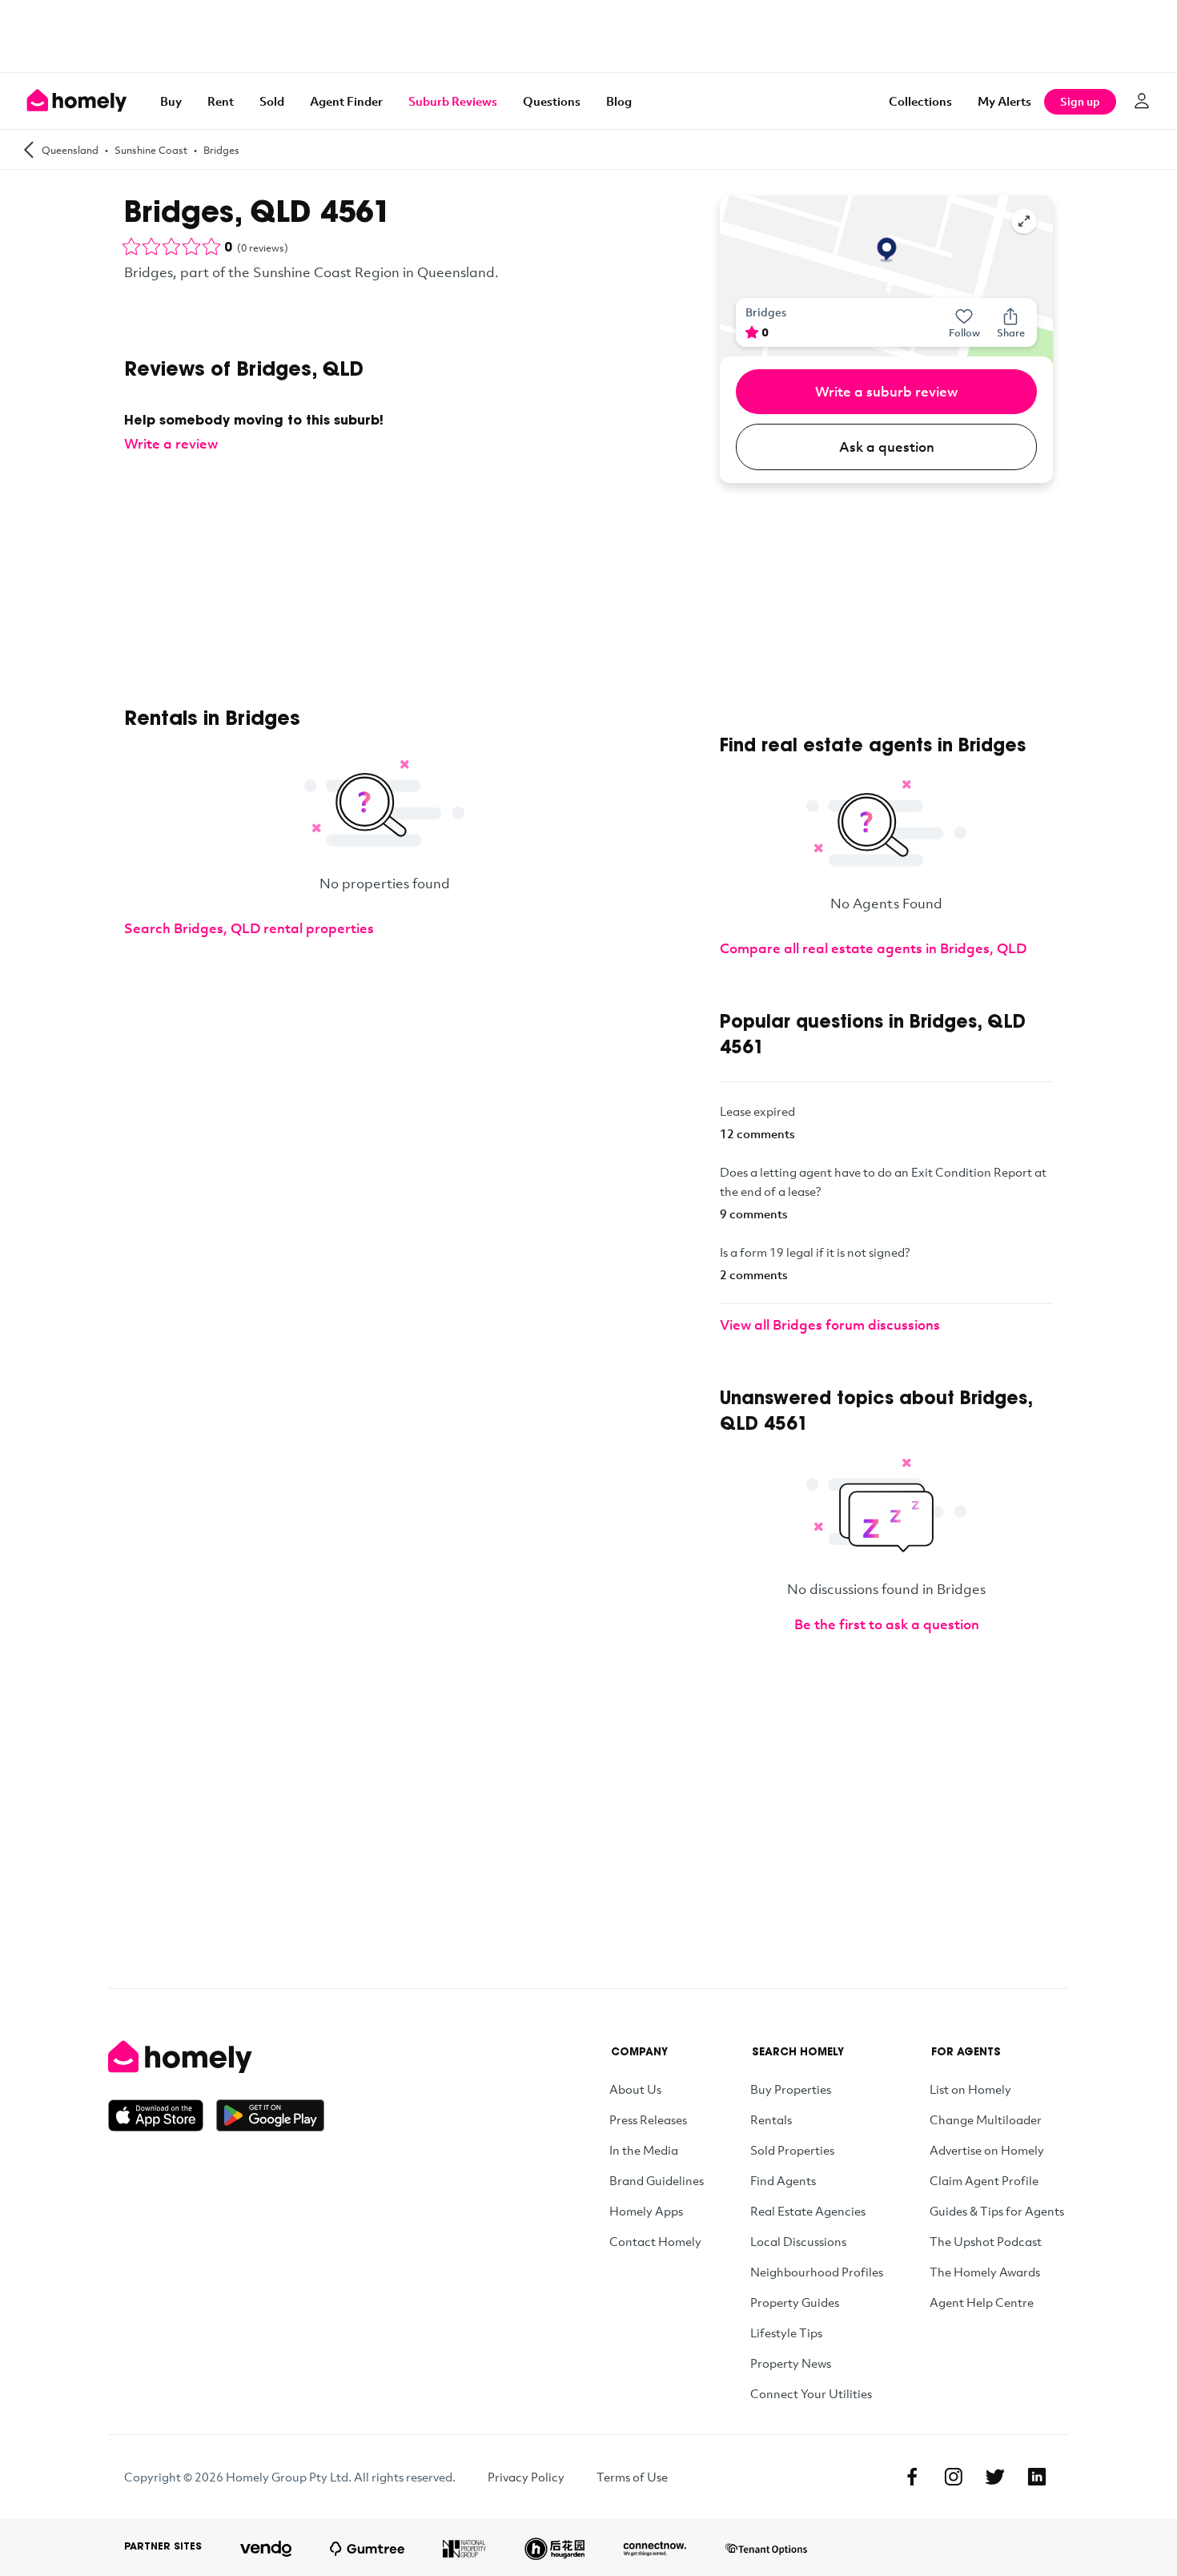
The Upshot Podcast (986, 2241)
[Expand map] (1024, 221)
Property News (791, 2363)
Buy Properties (791, 2089)
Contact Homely (655, 2241)
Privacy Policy (526, 2477)
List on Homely (970, 2089)
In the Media (644, 2150)
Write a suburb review (886, 391)
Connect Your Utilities (811, 2393)
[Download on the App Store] (162, 2115)
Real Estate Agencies (808, 2211)
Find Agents (783, 2180)
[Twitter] (995, 2477)
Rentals (771, 2119)
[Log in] (1142, 101)
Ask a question (887, 447)
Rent (221, 101)
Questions (552, 101)
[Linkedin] (1037, 2477)
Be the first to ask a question (887, 1624)
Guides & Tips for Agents (997, 2211)
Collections (920, 101)
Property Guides (795, 2302)
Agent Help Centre (982, 2302)
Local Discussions (798, 2241)
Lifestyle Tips (786, 2332)
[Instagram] (954, 2477)
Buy (171, 101)
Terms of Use (632, 2477)
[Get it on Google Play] (270, 2115)
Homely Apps (646, 2211)
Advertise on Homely (987, 2150)
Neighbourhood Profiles (817, 2272)
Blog (619, 101)
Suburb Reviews (453, 101)
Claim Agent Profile (984, 2180)
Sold (272, 101)
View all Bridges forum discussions (830, 1324)
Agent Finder (346, 101)
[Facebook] (912, 2477)
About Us (635, 2089)
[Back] (29, 149)
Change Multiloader (986, 2119)
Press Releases (648, 2119)
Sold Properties (792, 2150)
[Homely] (216, 2057)
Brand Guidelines (657, 2180)
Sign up (1080, 101)
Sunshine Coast (151, 150)
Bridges (221, 150)
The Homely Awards (985, 2272)
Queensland (70, 150)
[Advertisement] (588, 36)
